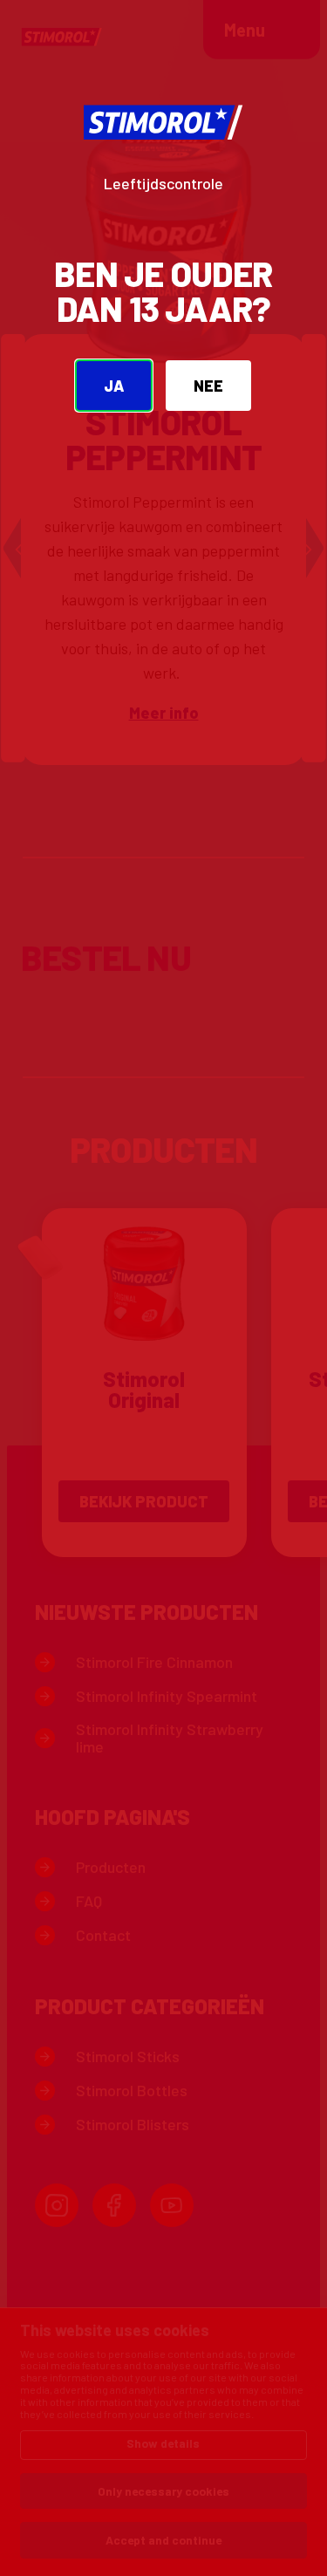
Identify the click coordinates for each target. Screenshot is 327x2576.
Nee (208, 386)
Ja (114, 386)
